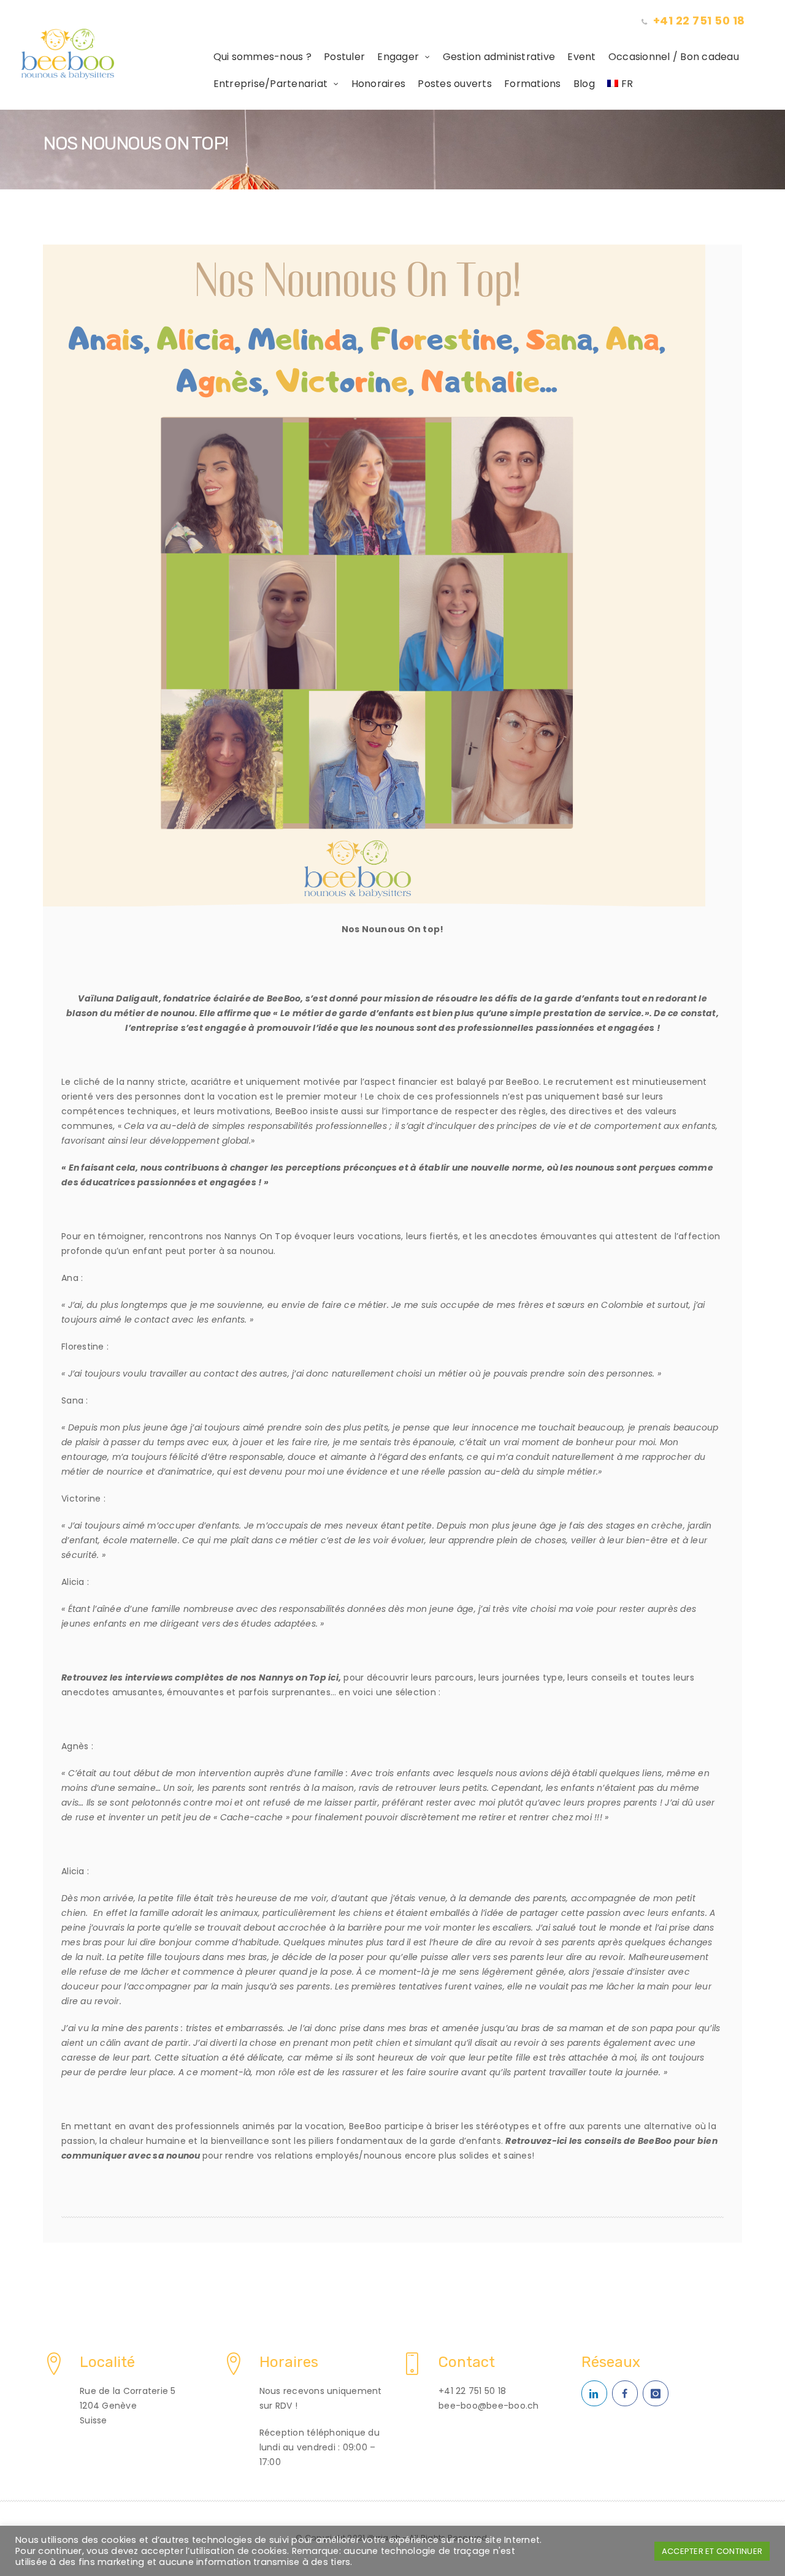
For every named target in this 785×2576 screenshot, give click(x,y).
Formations (533, 84)
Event (581, 57)
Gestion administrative (499, 57)
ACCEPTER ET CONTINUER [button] (712, 2551)
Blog (584, 84)
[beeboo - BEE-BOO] (114, 54)
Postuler (344, 57)
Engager (398, 57)
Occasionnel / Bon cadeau (674, 57)
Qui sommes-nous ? (262, 57)
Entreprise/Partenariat (271, 84)
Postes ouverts (455, 84)
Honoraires (379, 84)
